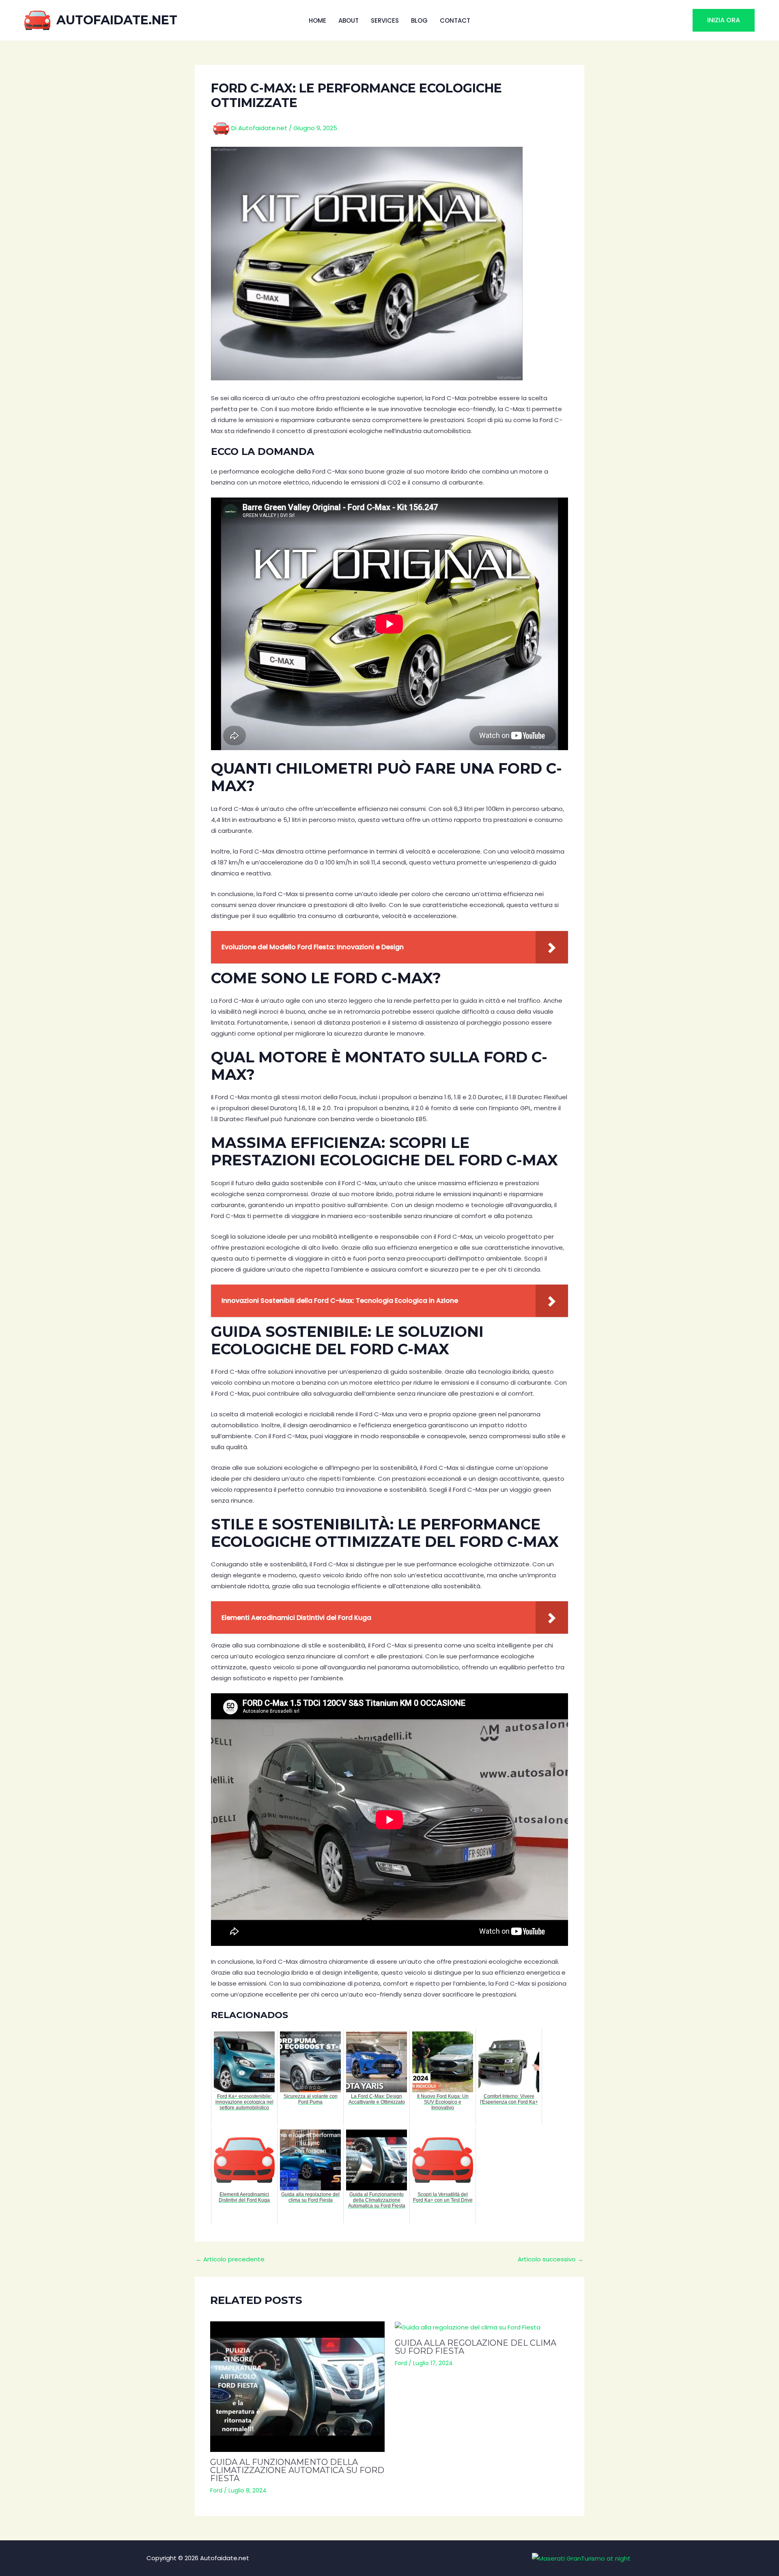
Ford (216, 2490)
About (349, 20)
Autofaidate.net (117, 20)
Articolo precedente (230, 2259)
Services (385, 20)
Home (317, 20)
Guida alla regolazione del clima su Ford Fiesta (476, 2347)
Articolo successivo (551, 2259)
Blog (419, 20)
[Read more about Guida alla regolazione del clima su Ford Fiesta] (482, 2327)
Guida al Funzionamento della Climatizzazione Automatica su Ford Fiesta (297, 2470)
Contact (455, 20)
